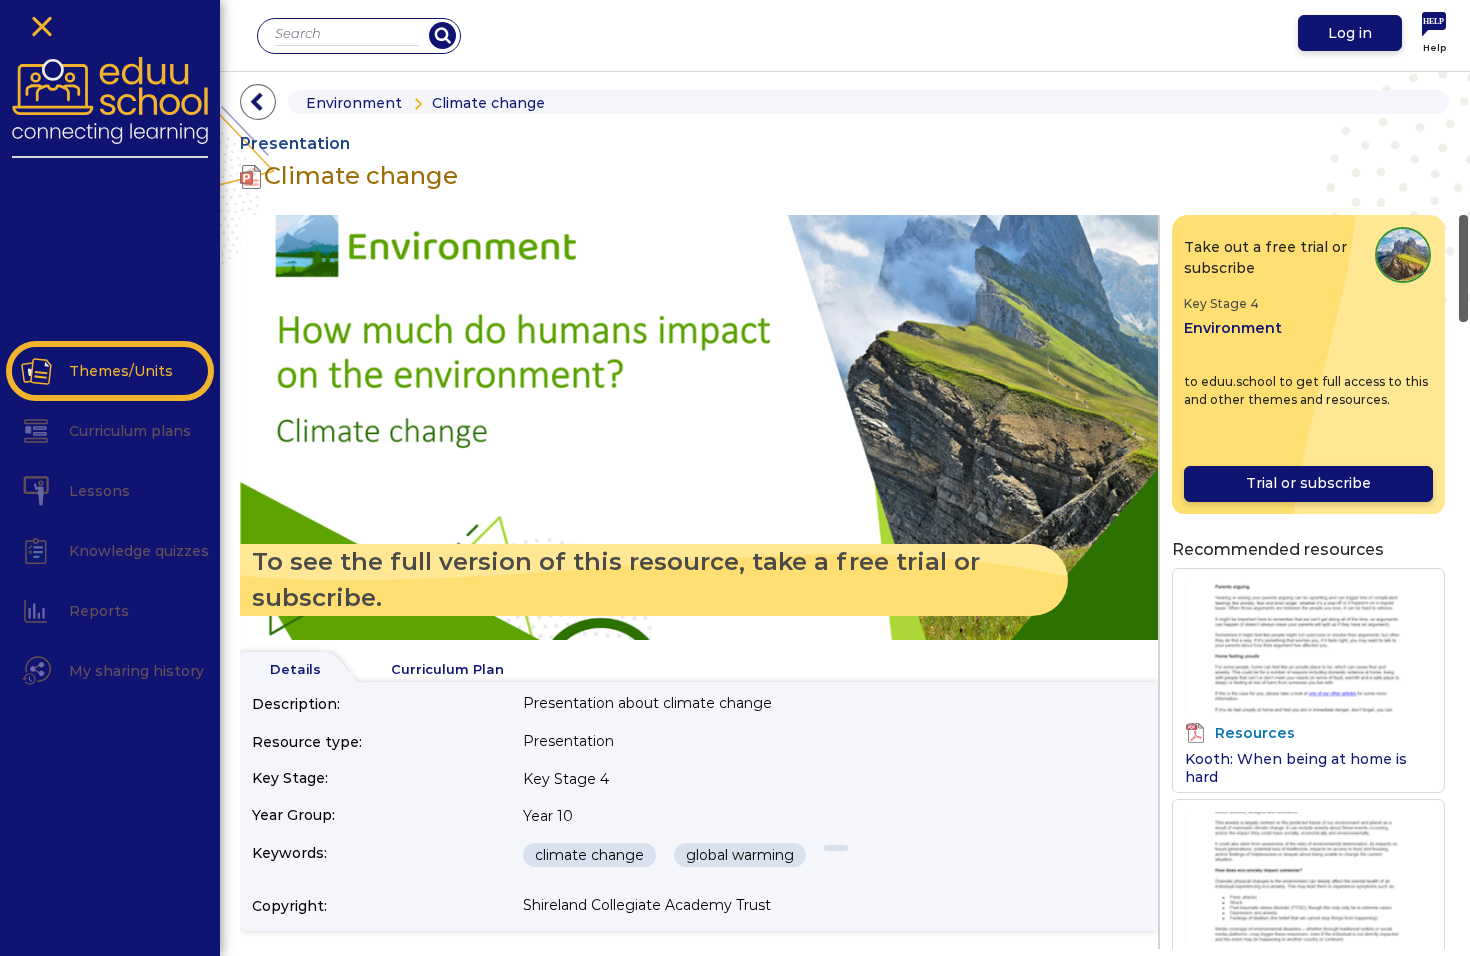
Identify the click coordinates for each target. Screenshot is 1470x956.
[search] (442, 35)
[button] (36, 371)
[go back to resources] (258, 102)
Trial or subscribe (1308, 483)
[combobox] (347, 33)
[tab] (295, 670)
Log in (1350, 33)
